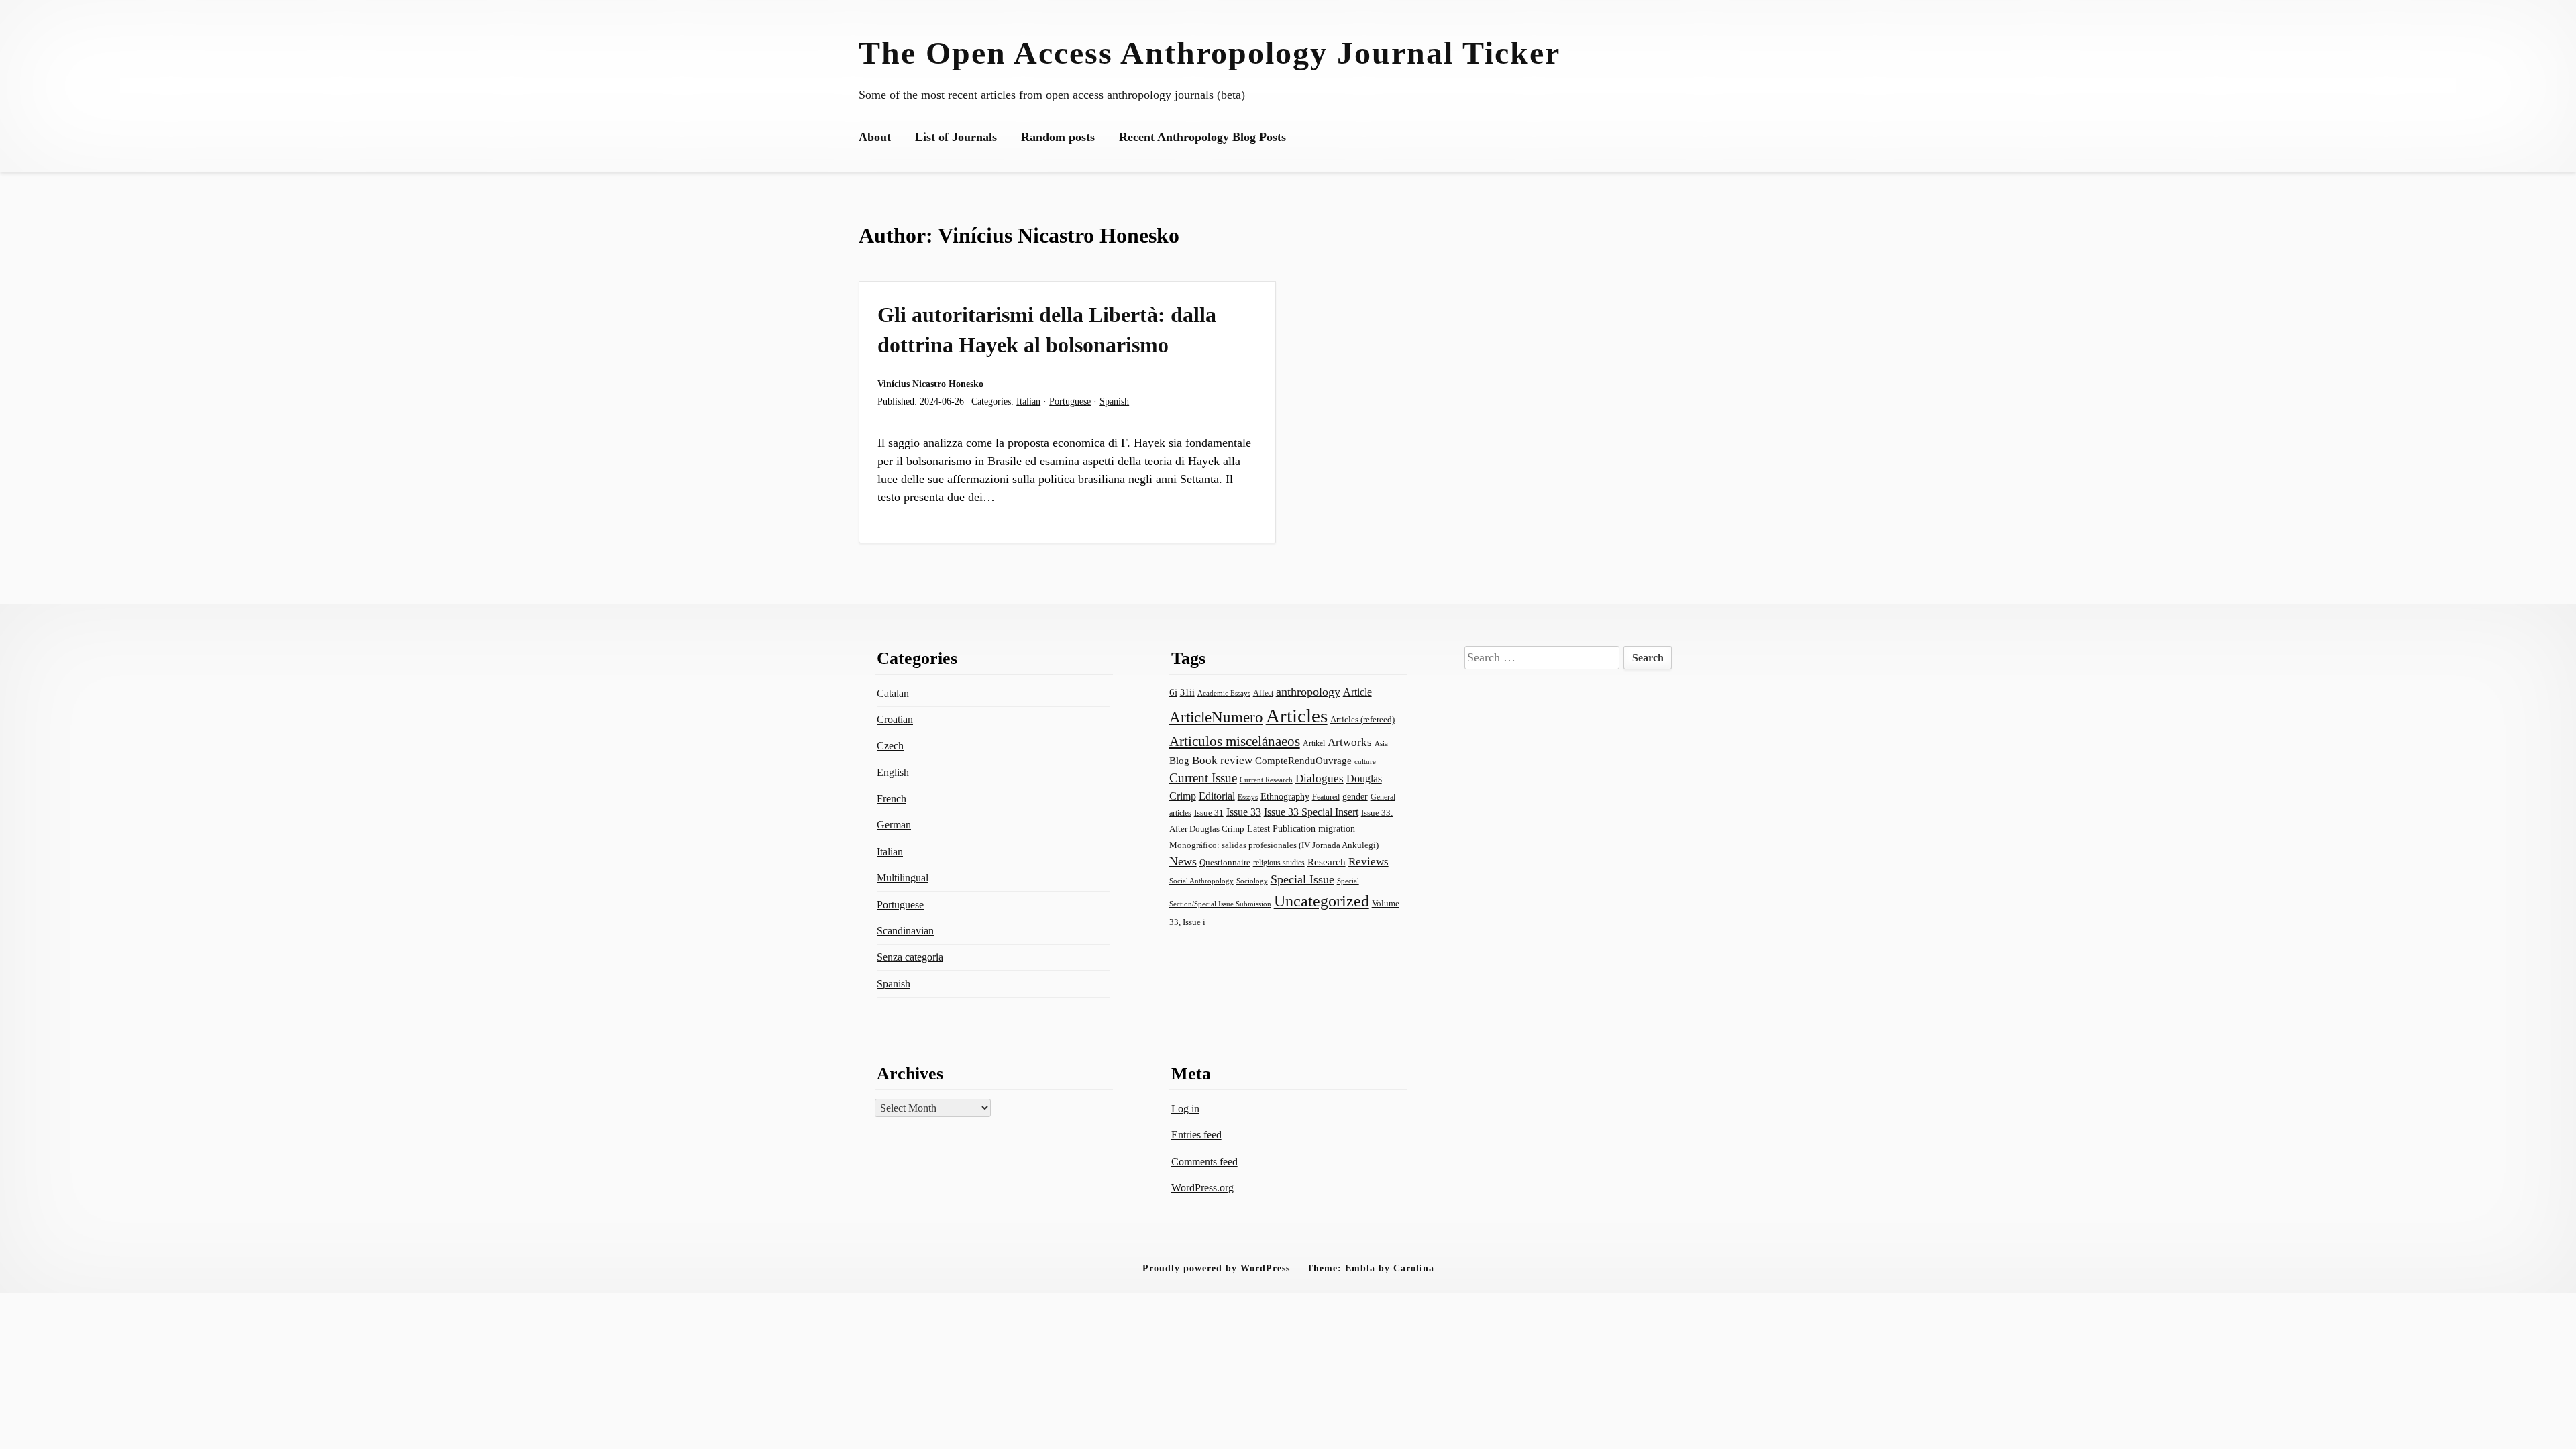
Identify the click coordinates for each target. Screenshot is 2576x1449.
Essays (1248, 797)
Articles (1297, 716)
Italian (1028, 401)
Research (1327, 862)
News (1183, 861)
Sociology (1252, 881)
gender (1355, 797)
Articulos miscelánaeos (1235, 741)
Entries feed (1196, 1135)
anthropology (1308, 692)
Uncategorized (1322, 901)
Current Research (1266, 780)
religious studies (1279, 863)
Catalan (893, 693)
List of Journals (956, 137)
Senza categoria (910, 957)
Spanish (1114, 401)
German (894, 825)
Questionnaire (1225, 863)
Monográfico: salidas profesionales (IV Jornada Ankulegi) (1274, 845)
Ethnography (1285, 797)
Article (1357, 692)
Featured (1326, 797)
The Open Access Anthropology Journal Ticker (1210, 53)
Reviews (1368, 862)
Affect (1263, 693)
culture (1365, 761)
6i (1173, 692)
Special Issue (1302, 879)
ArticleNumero (1216, 717)
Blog (1179, 761)
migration (1337, 828)
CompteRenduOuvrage (1303, 761)
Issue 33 (1244, 812)
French (892, 799)
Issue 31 (1209, 813)
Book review (1222, 760)
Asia (1381, 743)
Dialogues (1320, 779)
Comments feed (1204, 1162)
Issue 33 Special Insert (1311, 812)
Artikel (1314, 743)
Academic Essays (1224, 693)
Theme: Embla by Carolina (1371, 1268)
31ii (1187, 693)
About (875, 137)
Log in (1185, 1109)
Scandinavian (905, 931)
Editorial (1217, 796)
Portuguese (1070, 401)
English (893, 772)
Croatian (895, 719)
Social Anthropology (1201, 881)
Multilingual (903, 878)
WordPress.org (1202, 1188)
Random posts (1058, 137)
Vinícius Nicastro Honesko (930, 384)
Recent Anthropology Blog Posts (1202, 137)
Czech (890, 746)
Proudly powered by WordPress (1216, 1268)
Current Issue (1203, 778)
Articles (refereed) (1362, 719)
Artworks (1350, 742)
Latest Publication (1281, 828)
